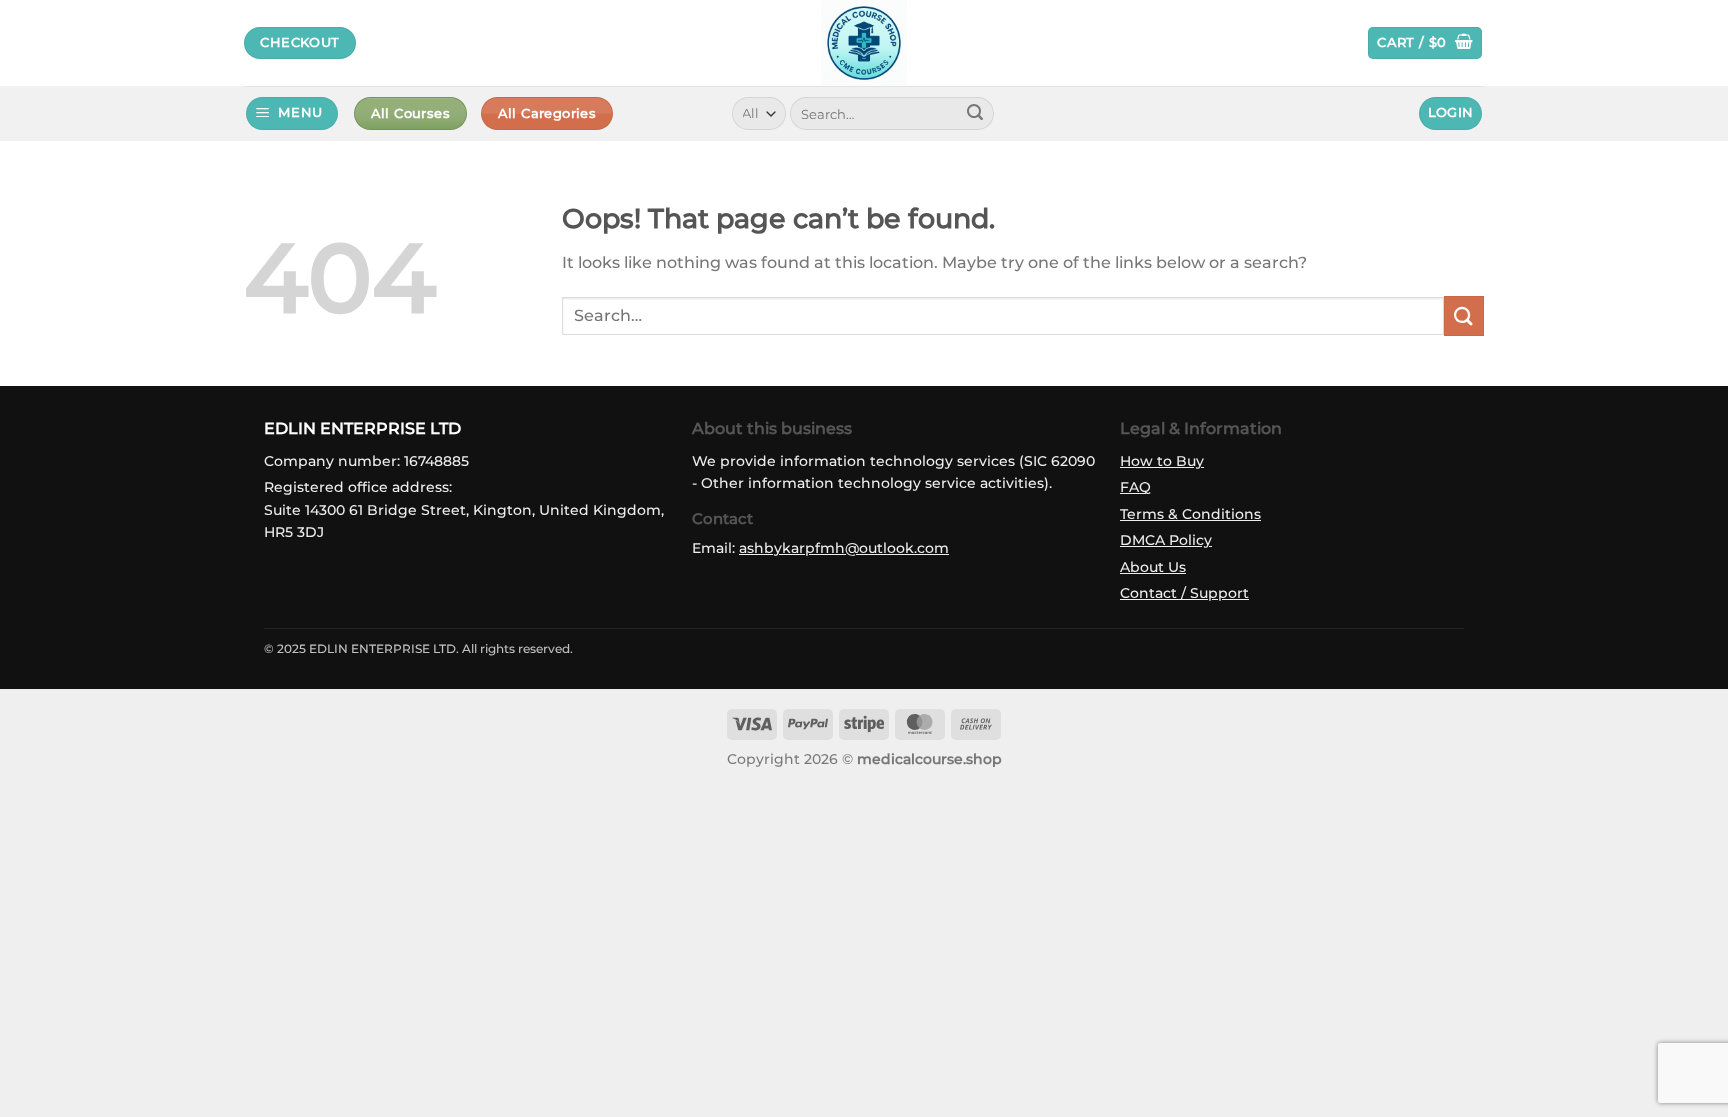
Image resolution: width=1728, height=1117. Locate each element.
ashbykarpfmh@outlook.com (844, 548)
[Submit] (975, 114)
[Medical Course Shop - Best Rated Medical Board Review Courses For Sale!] (864, 43)
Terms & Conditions (1190, 514)
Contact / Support (1184, 593)
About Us (1153, 567)
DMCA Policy (1166, 540)
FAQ (1135, 487)
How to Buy (1162, 461)
